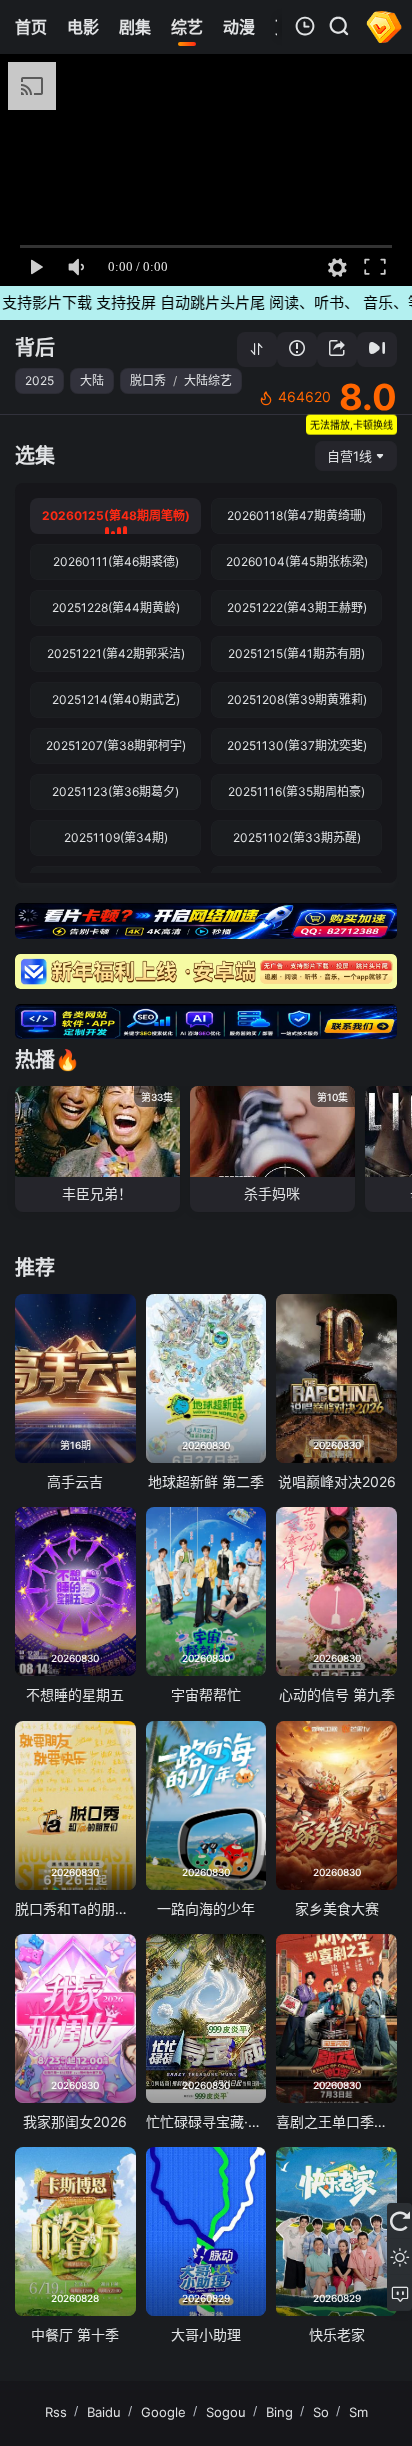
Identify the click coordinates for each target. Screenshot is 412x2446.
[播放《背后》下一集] (377, 349)
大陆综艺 (208, 380)
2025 (39, 380)
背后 (35, 348)
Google (163, 2412)
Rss (56, 2412)
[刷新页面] (399, 2221)
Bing (279, 2412)
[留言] (399, 2293)
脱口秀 (148, 380)
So (321, 2412)
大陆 (92, 380)
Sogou (226, 2412)
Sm (358, 2412)
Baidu (104, 2412)
